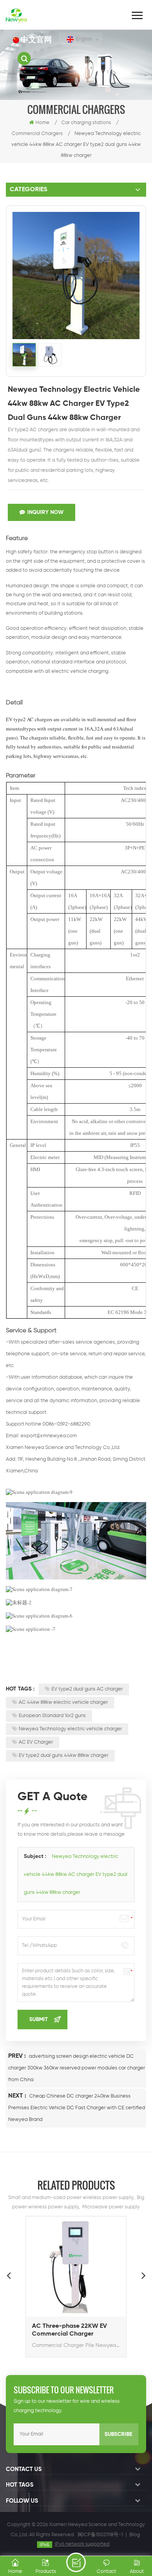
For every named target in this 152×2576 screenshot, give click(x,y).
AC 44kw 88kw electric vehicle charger (63, 1702)
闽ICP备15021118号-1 (100, 2535)
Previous (9, 2275)
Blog (135, 2535)
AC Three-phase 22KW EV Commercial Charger (69, 2330)
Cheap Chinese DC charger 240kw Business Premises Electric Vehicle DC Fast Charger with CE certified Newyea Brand (77, 2108)
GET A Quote (76, 2562)
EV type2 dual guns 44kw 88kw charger (64, 1756)
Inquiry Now (45, 512)
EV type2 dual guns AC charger (87, 1689)
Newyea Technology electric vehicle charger (70, 1729)
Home (42, 123)
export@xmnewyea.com (49, 1436)
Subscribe (118, 2434)
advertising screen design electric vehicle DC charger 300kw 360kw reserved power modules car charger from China (77, 2068)
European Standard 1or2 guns (52, 1716)
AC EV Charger (36, 1742)
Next (143, 2275)
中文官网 (36, 40)
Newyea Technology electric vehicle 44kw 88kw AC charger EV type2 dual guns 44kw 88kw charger (76, 1875)
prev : (18, 2056)
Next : (18, 2096)
